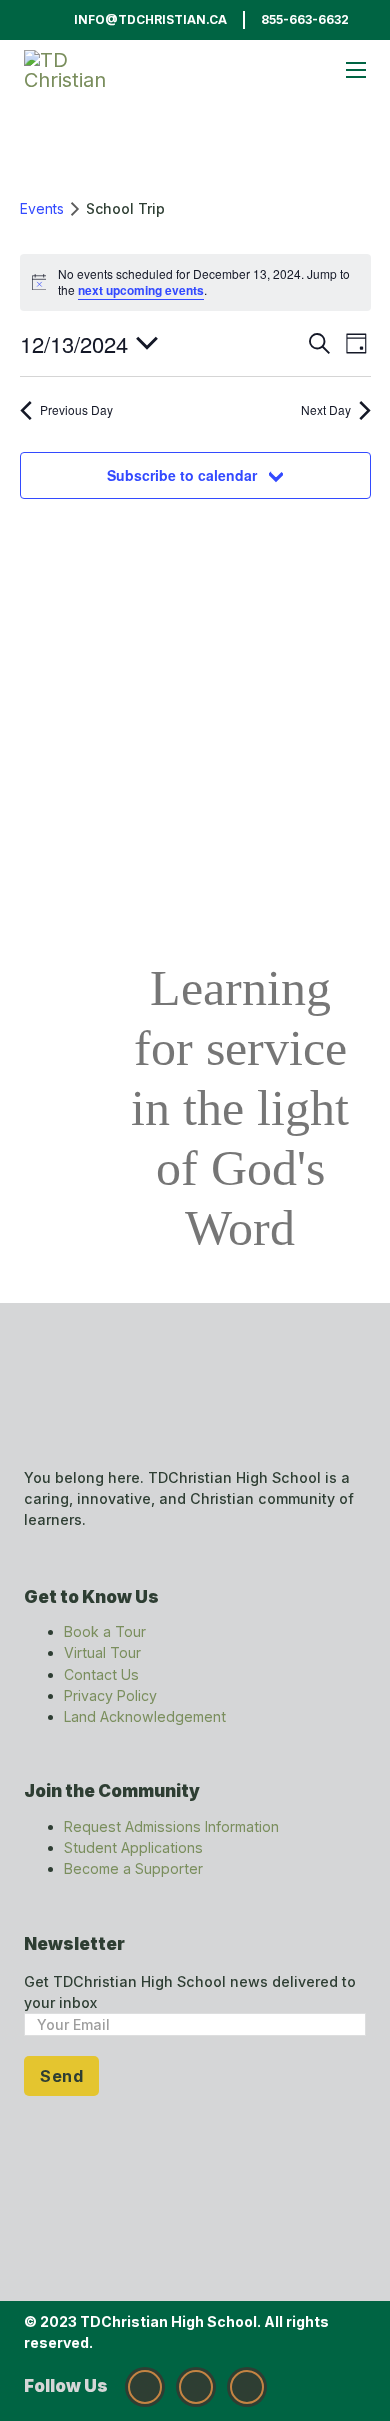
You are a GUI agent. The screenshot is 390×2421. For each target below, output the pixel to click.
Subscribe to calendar (182, 475)
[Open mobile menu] (356, 70)
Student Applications (133, 1847)
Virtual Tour (102, 1652)
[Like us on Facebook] (196, 2387)
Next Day (326, 409)
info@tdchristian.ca (150, 19)
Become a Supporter (133, 1868)
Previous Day (76, 409)
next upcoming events (141, 290)
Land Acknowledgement (145, 1716)
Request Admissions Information (171, 1826)
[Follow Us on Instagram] (145, 2387)
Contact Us (101, 1674)
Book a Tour (105, 1631)
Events (42, 208)
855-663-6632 (305, 19)
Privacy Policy (110, 1695)
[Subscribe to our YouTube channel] (247, 2387)
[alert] (195, 282)
